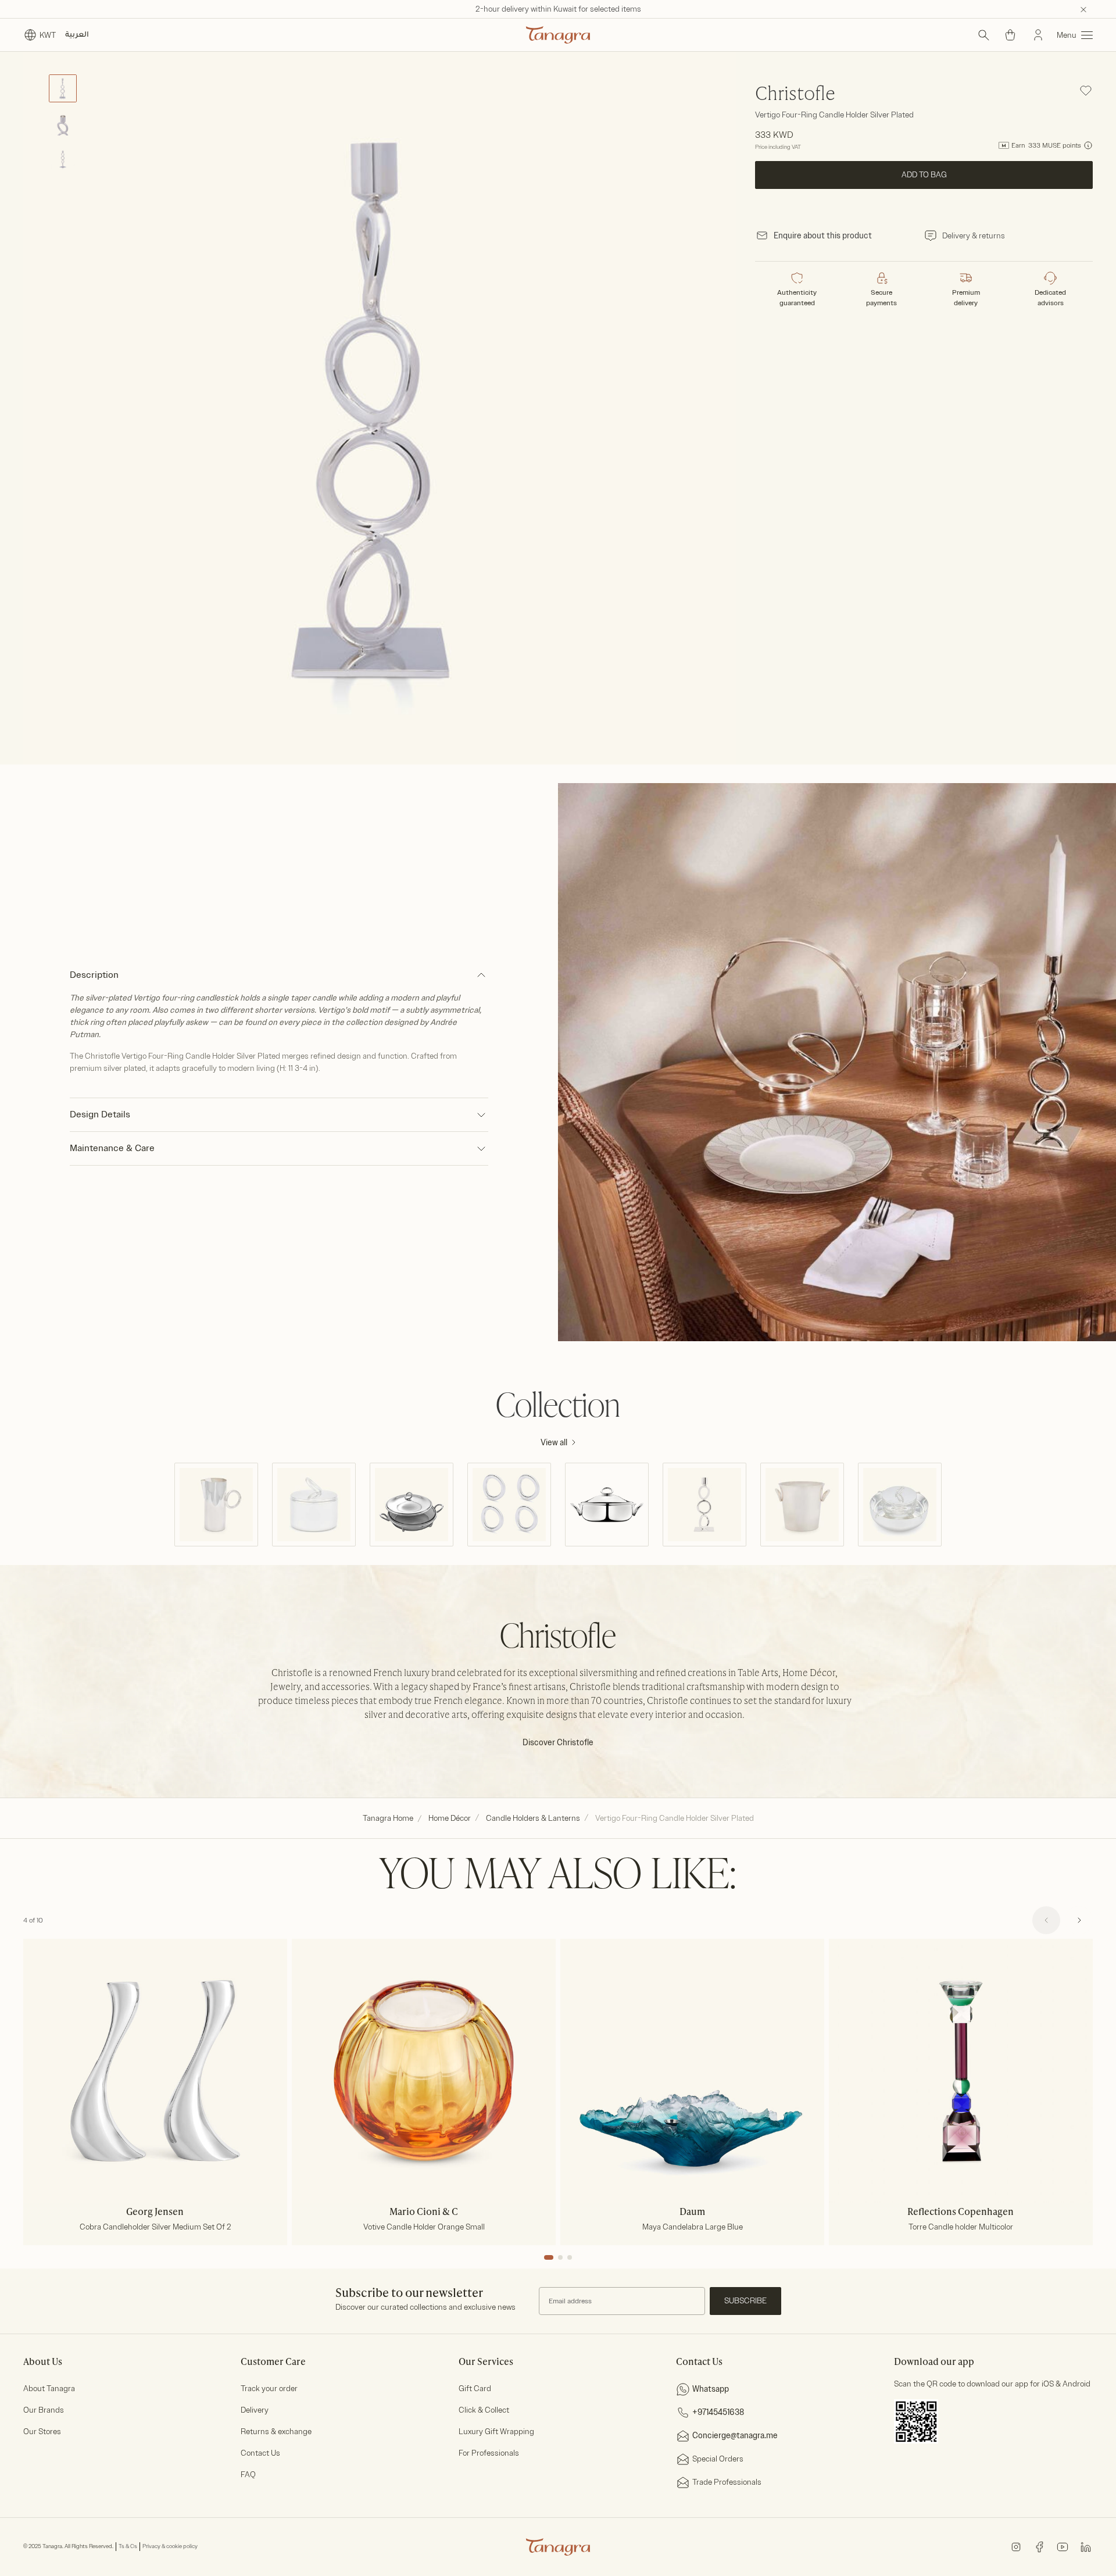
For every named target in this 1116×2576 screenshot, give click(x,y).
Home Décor (450, 1818)
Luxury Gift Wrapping (496, 2432)
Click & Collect (484, 2410)
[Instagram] (1016, 2546)
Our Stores (42, 2432)
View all (554, 1443)
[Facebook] (1039, 2546)
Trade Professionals (727, 2482)
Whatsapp (711, 2389)
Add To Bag (924, 175)
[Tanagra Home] (558, 35)
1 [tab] (549, 2257)
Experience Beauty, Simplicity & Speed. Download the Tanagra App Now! (558, 9)
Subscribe (745, 2301)
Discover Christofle (558, 1743)
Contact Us (260, 2453)
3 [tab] (570, 2257)
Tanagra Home (388, 1818)
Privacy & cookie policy (170, 2546)
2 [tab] (560, 2257)
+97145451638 (718, 2412)
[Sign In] (1038, 35)
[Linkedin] (1086, 2546)
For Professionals (489, 2453)
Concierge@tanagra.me (735, 2436)
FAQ (248, 2475)
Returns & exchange (276, 2432)
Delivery (255, 2410)
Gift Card (475, 2389)
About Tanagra (49, 2389)
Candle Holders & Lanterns (533, 1818)
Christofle (795, 95)
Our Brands (44, 2410)
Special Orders (718, 2459)
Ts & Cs (128, 2546)
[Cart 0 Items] (1010, 35)
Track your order (269, 2389)
